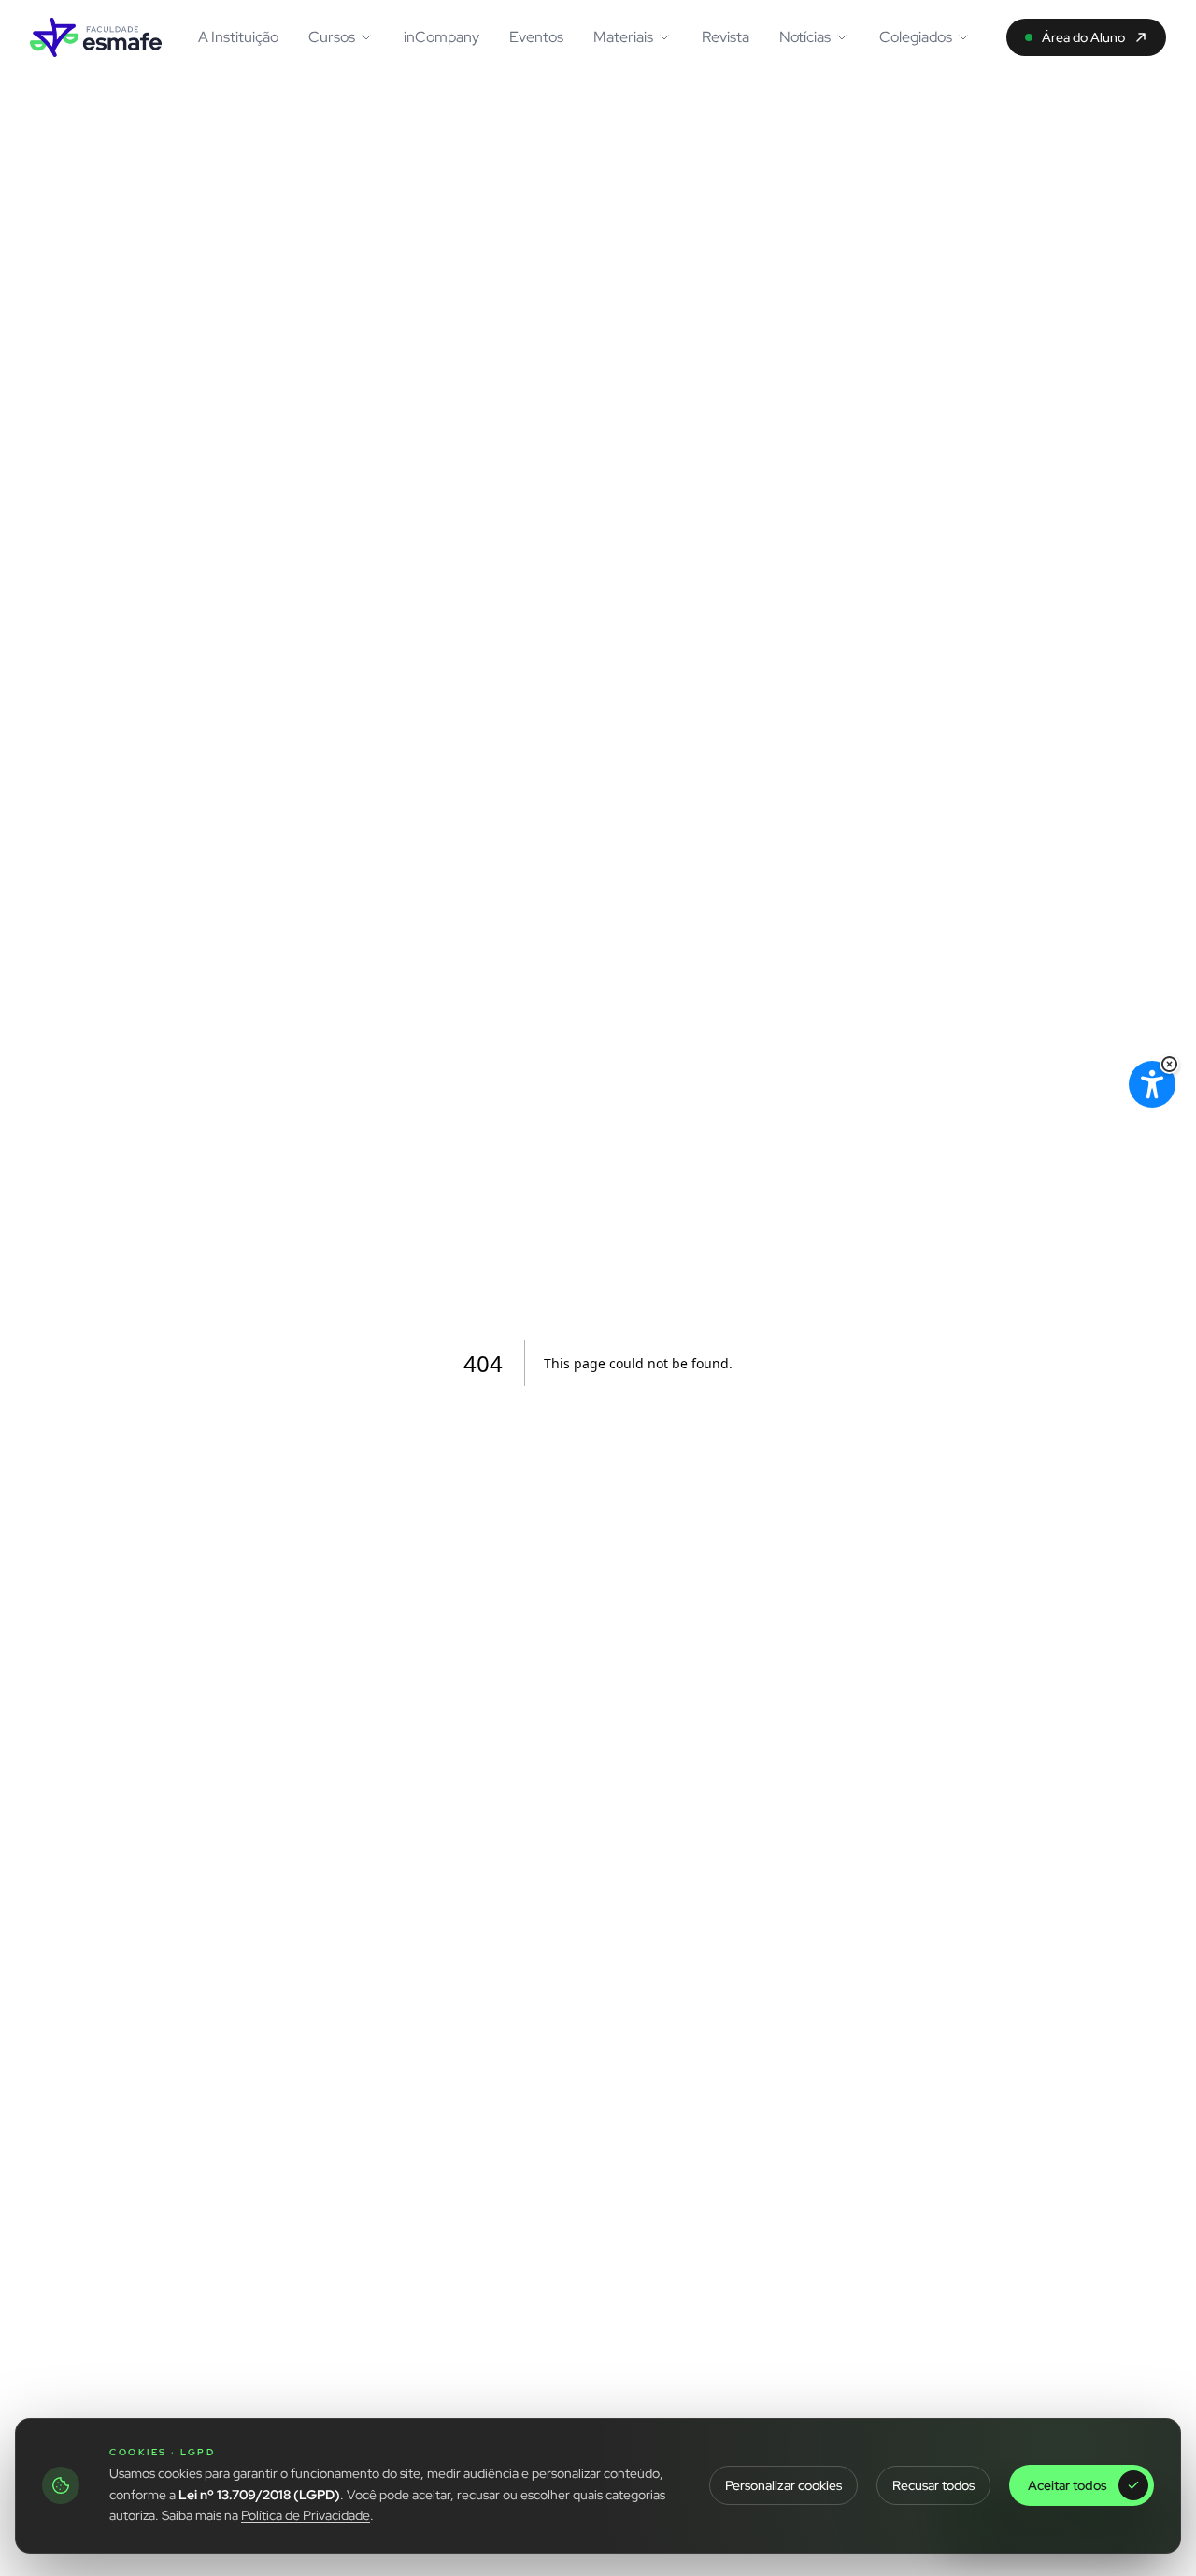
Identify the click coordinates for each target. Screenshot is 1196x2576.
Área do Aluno (1083, 37)
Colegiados (916, 37)
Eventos (536, 37)
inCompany (441, 37)
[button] (1169, 1064)
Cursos (332, 37)
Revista (726, 37)
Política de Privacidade (306, 2515)
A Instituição (238, 37)
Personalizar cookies (783, 2485)
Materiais (623, 37)
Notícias (805, 37)
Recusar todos (933, 2485)
